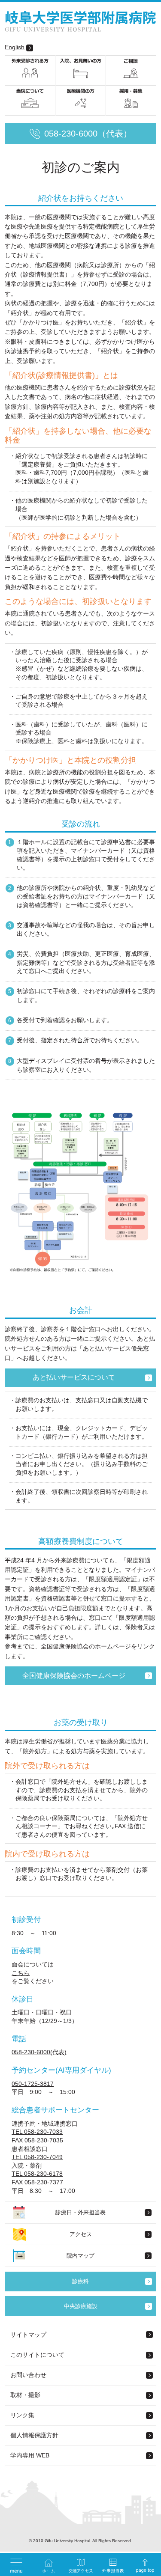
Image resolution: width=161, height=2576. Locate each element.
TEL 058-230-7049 (37, 2157)
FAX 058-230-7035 (37, 2140)
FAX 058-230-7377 (37, 2182)
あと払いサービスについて (74, 1377)
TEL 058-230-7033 (37, 2132)
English (15, 47)
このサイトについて (37, 2355)
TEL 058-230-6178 (37, 2174)
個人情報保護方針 (34, 2435)
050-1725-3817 (33, 2084)
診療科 (80, 2281)
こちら (21, 1973)
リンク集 (22, 2415)
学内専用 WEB (30, 2455)
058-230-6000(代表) (39, 2052)
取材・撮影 (25, 2395)
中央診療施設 (81, 2306)
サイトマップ (28, 2335)
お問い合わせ (28, 2375)
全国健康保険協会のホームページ (74, 1676)
